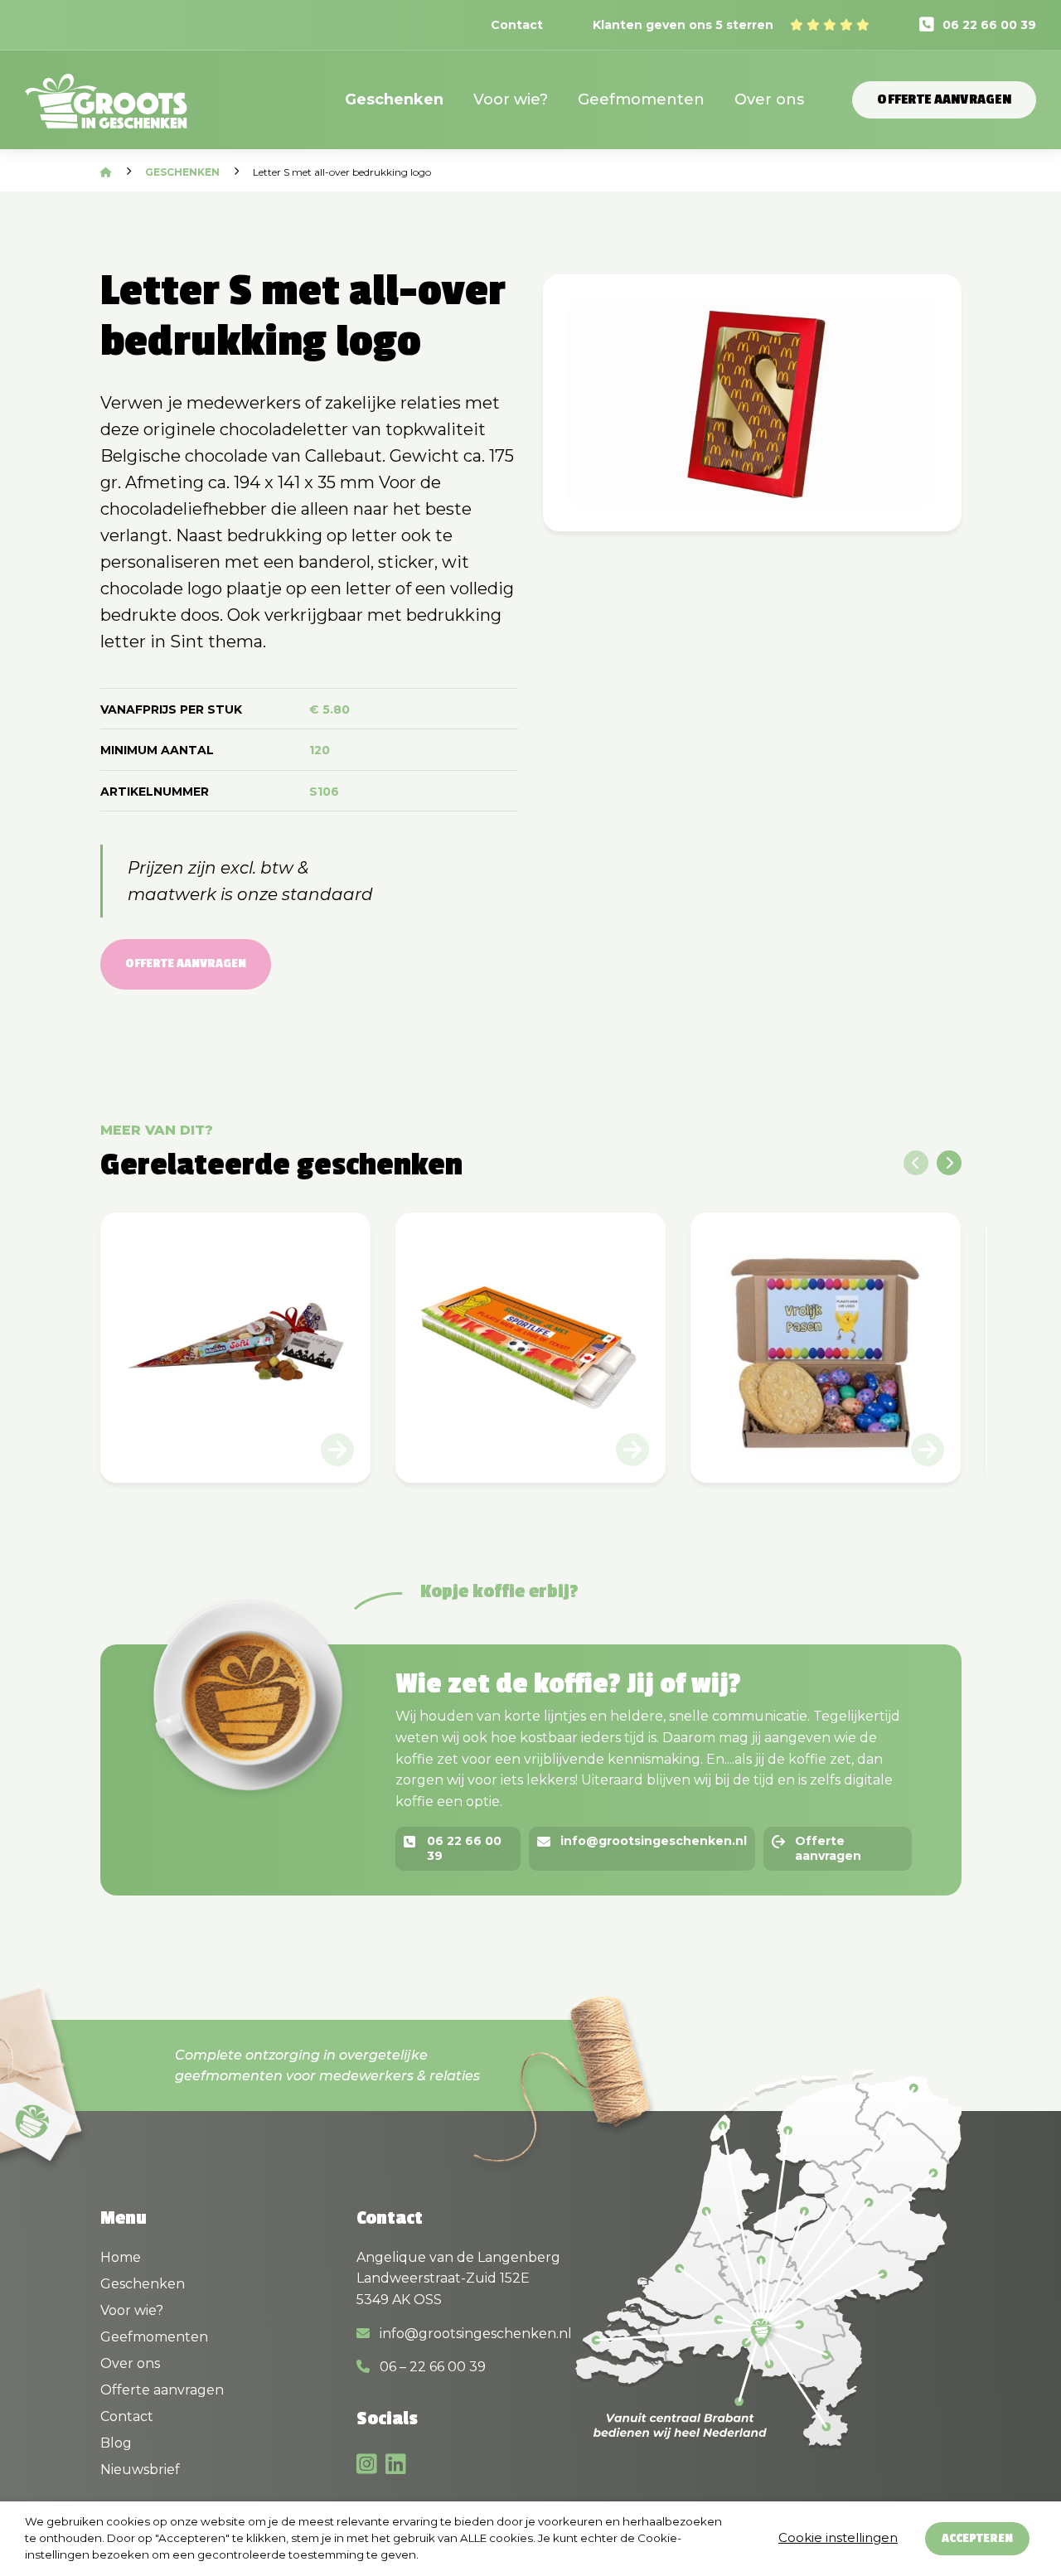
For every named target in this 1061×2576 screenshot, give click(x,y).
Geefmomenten (641, 99)
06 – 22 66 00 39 (431, 2367)
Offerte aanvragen (944, 99)
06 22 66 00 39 (989, 25)
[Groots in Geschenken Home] (106, 111)
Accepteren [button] (977, 2538)
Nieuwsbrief (140, 2469)
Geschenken (394, 99)
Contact (517, 25)
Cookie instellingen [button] (838, 2537)
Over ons (769, 99)
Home (121, 2257)
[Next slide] (949, 1163)
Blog (116, 2443)
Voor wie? (511, 99)
